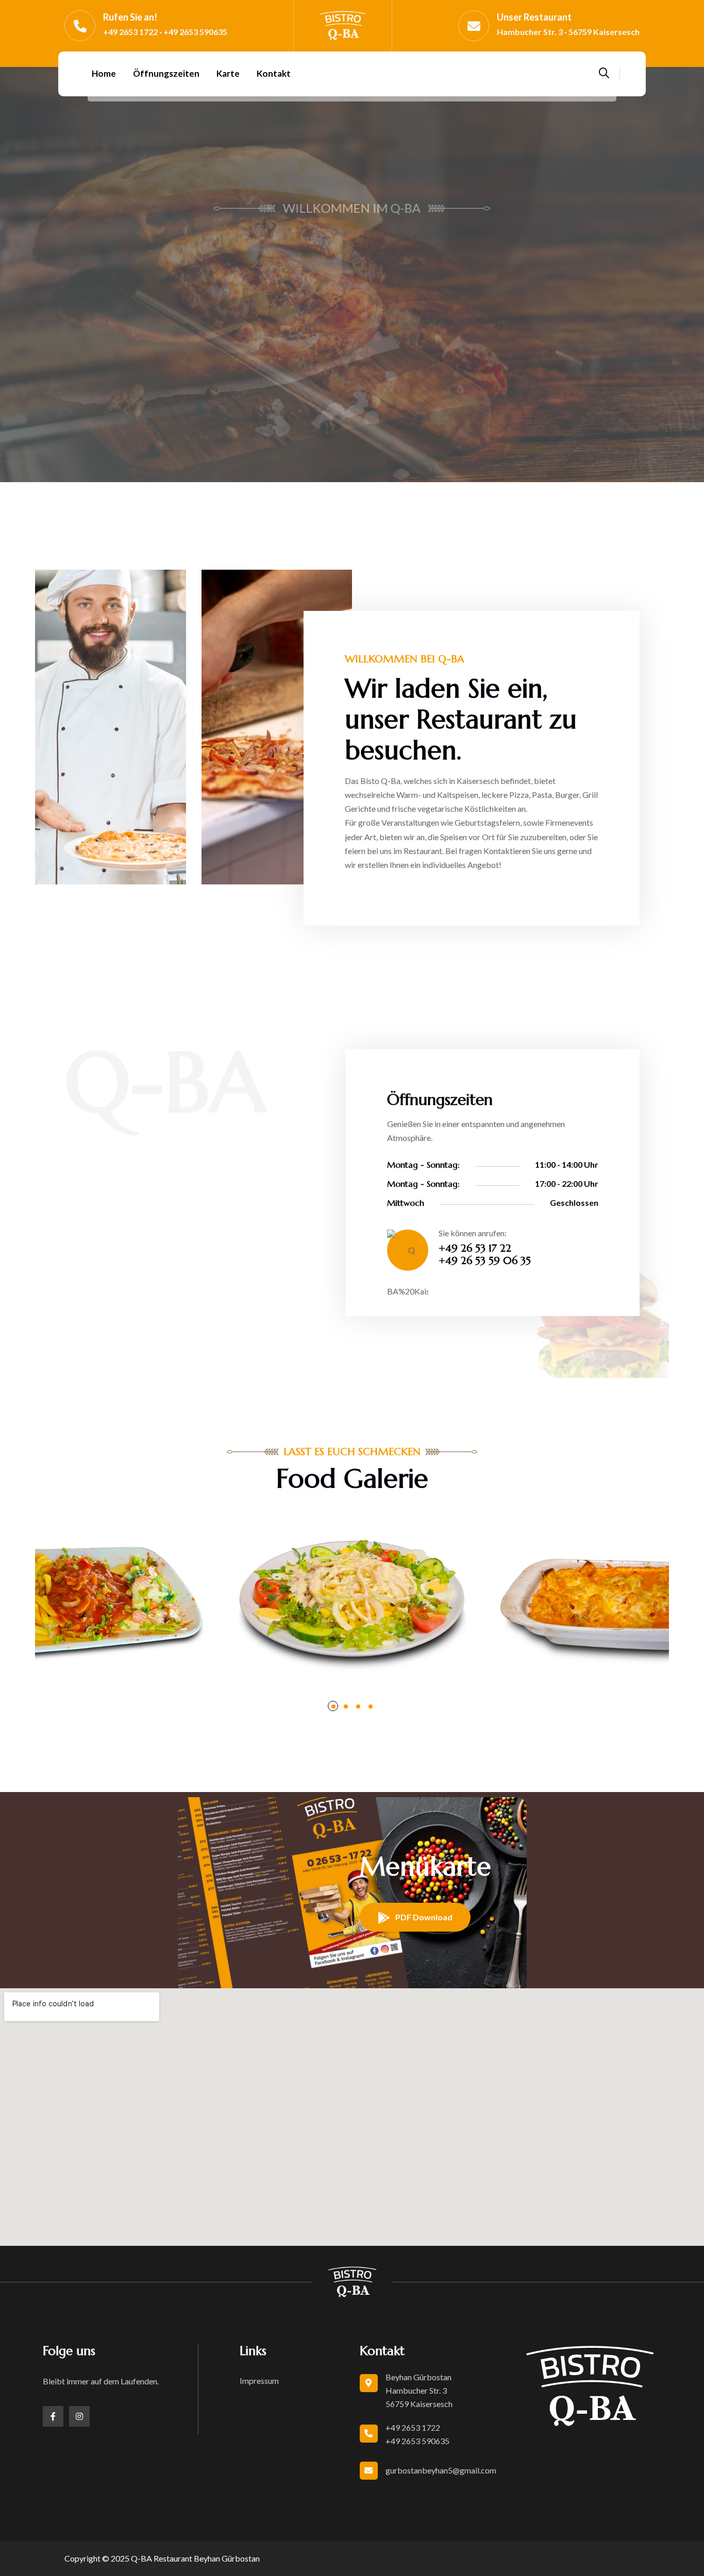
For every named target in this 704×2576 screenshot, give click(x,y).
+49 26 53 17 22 (475, 1248)
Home (104, 73)
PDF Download (424, 1917)
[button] (21, 279)
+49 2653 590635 (417, 2441)
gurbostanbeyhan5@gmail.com (441, 2470)
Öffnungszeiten (166, 73)
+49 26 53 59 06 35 (485, 1261)
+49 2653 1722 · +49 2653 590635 (165, 32)
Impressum (259, 2381)
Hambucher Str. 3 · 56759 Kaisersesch (568, 32)
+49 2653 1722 (413, 2427)
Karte (228, 73)
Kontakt (274, 73)
